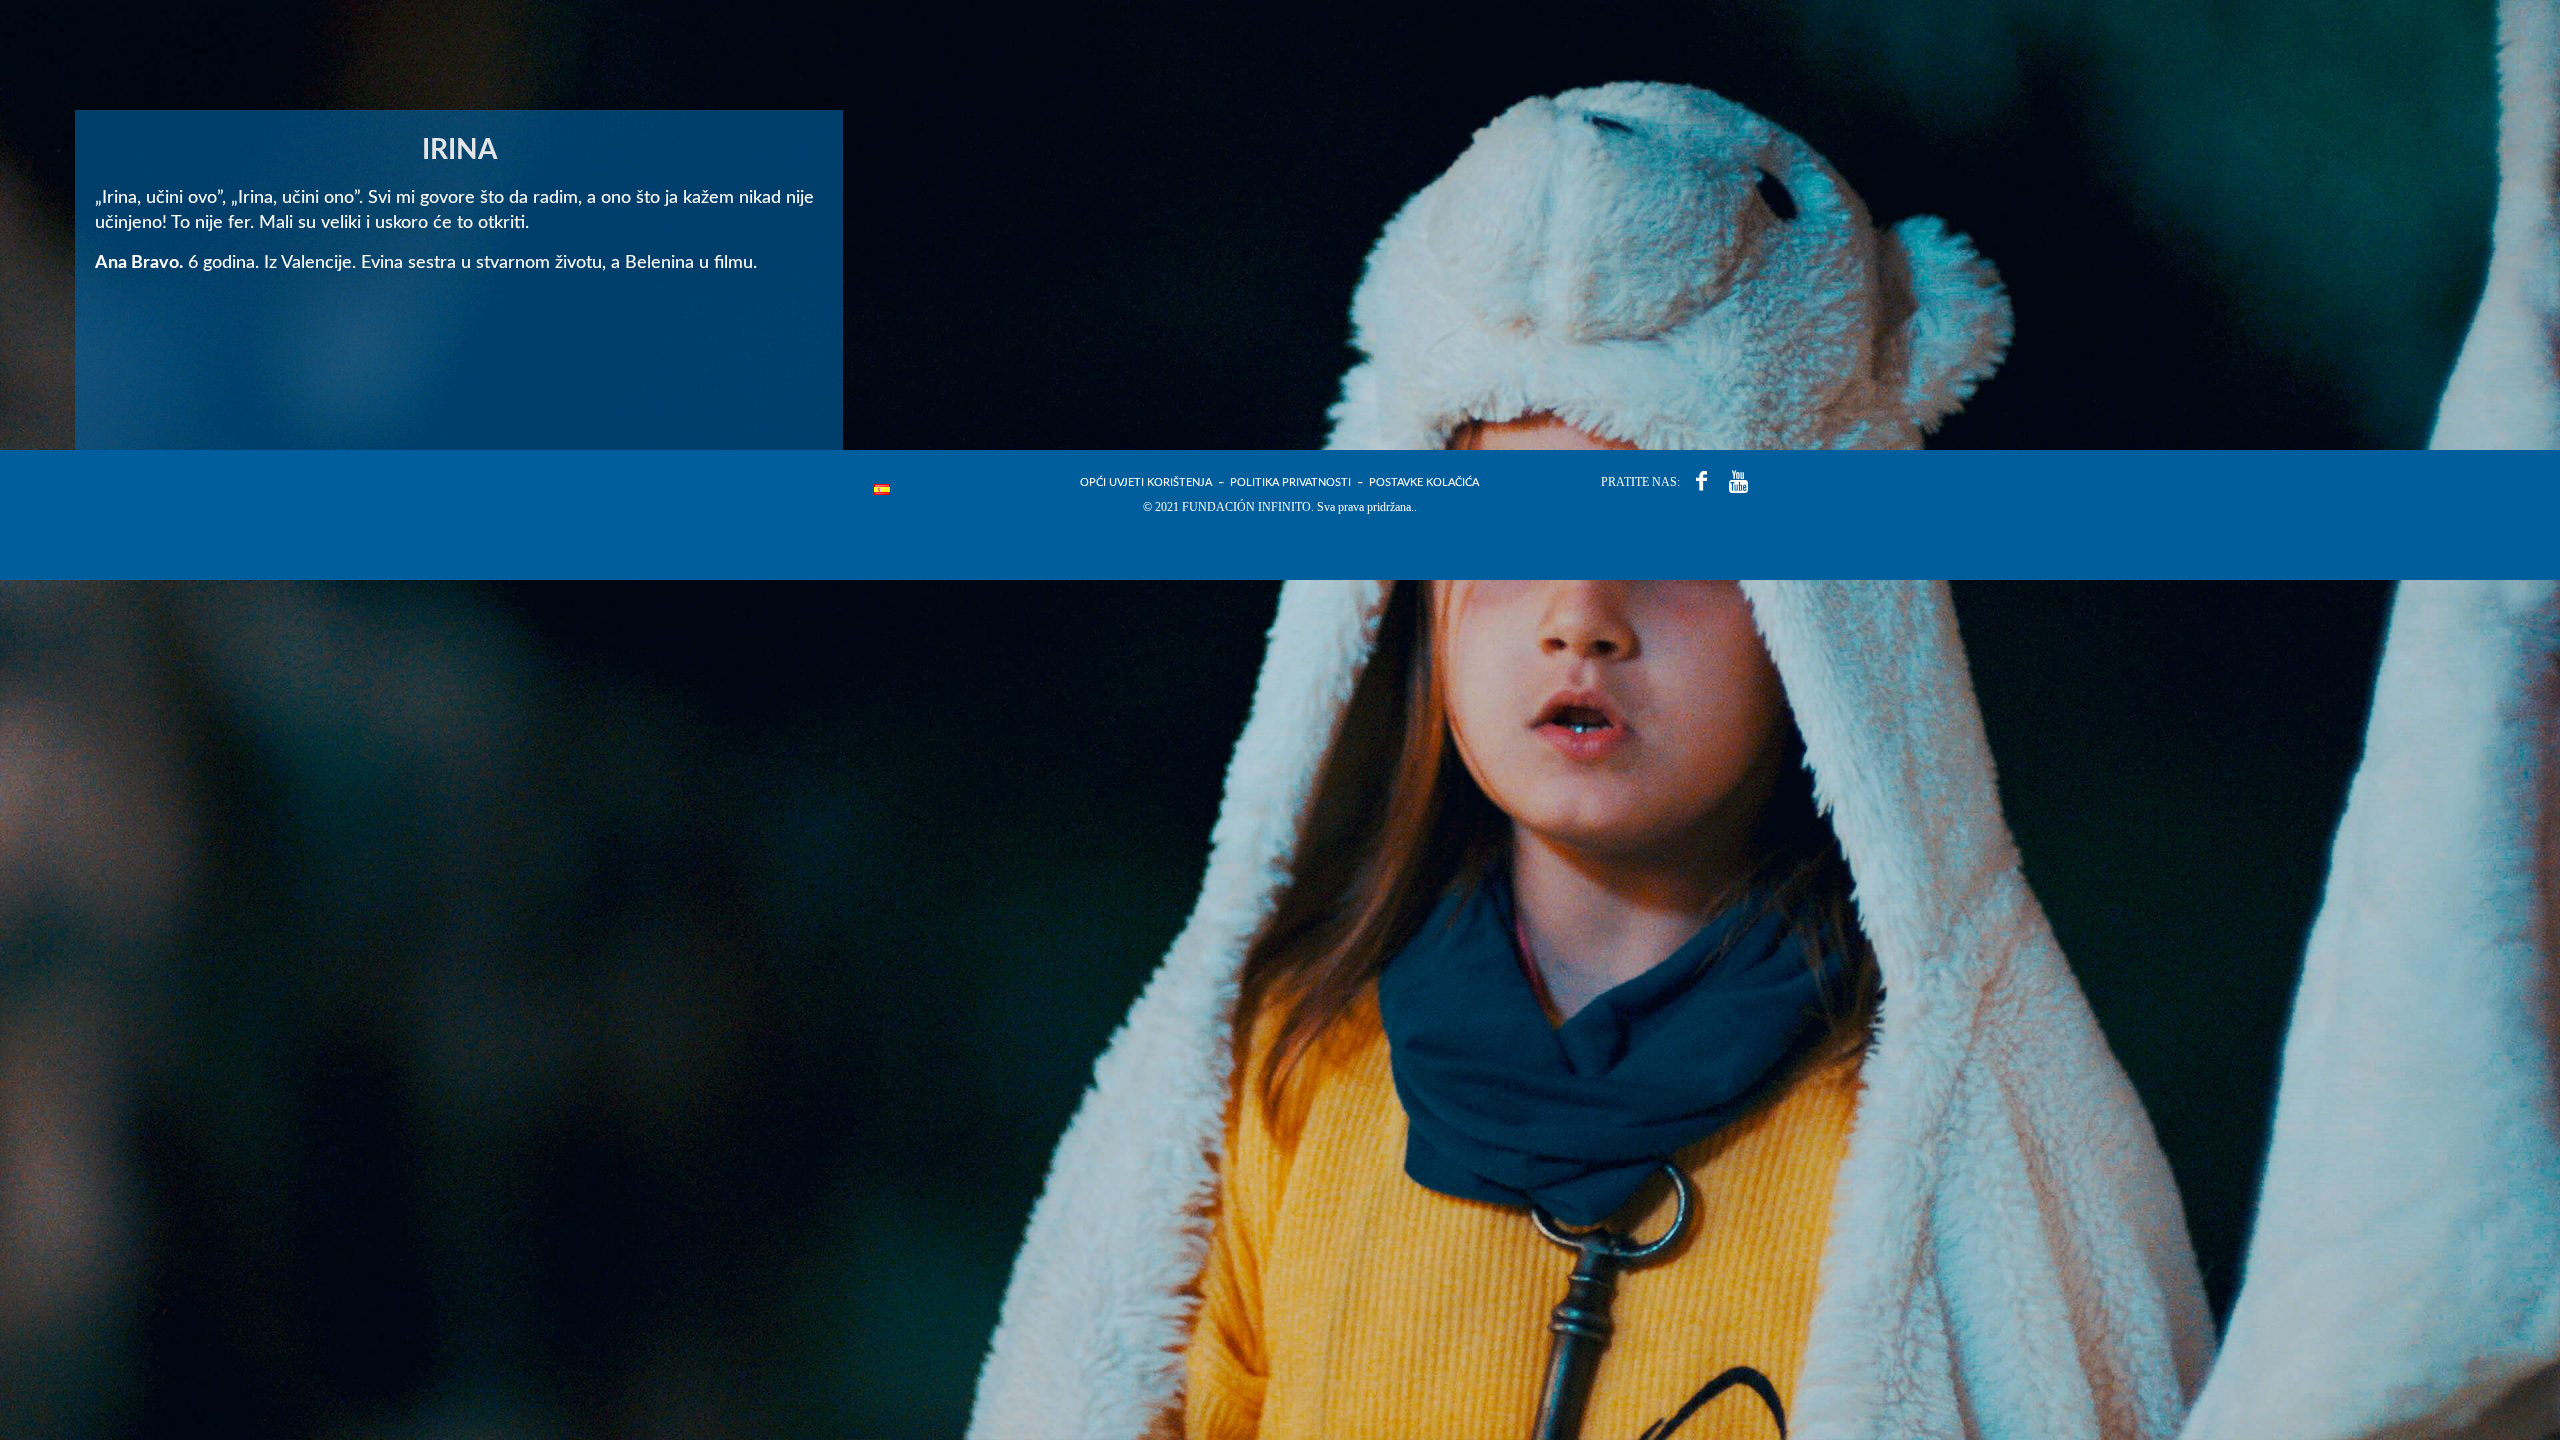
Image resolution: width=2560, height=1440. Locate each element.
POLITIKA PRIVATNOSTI (1290, 482)
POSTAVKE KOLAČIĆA (1424, 482)
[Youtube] (1738, 482)
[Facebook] (1701, 482)
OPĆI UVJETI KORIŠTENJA (1146, 482)
